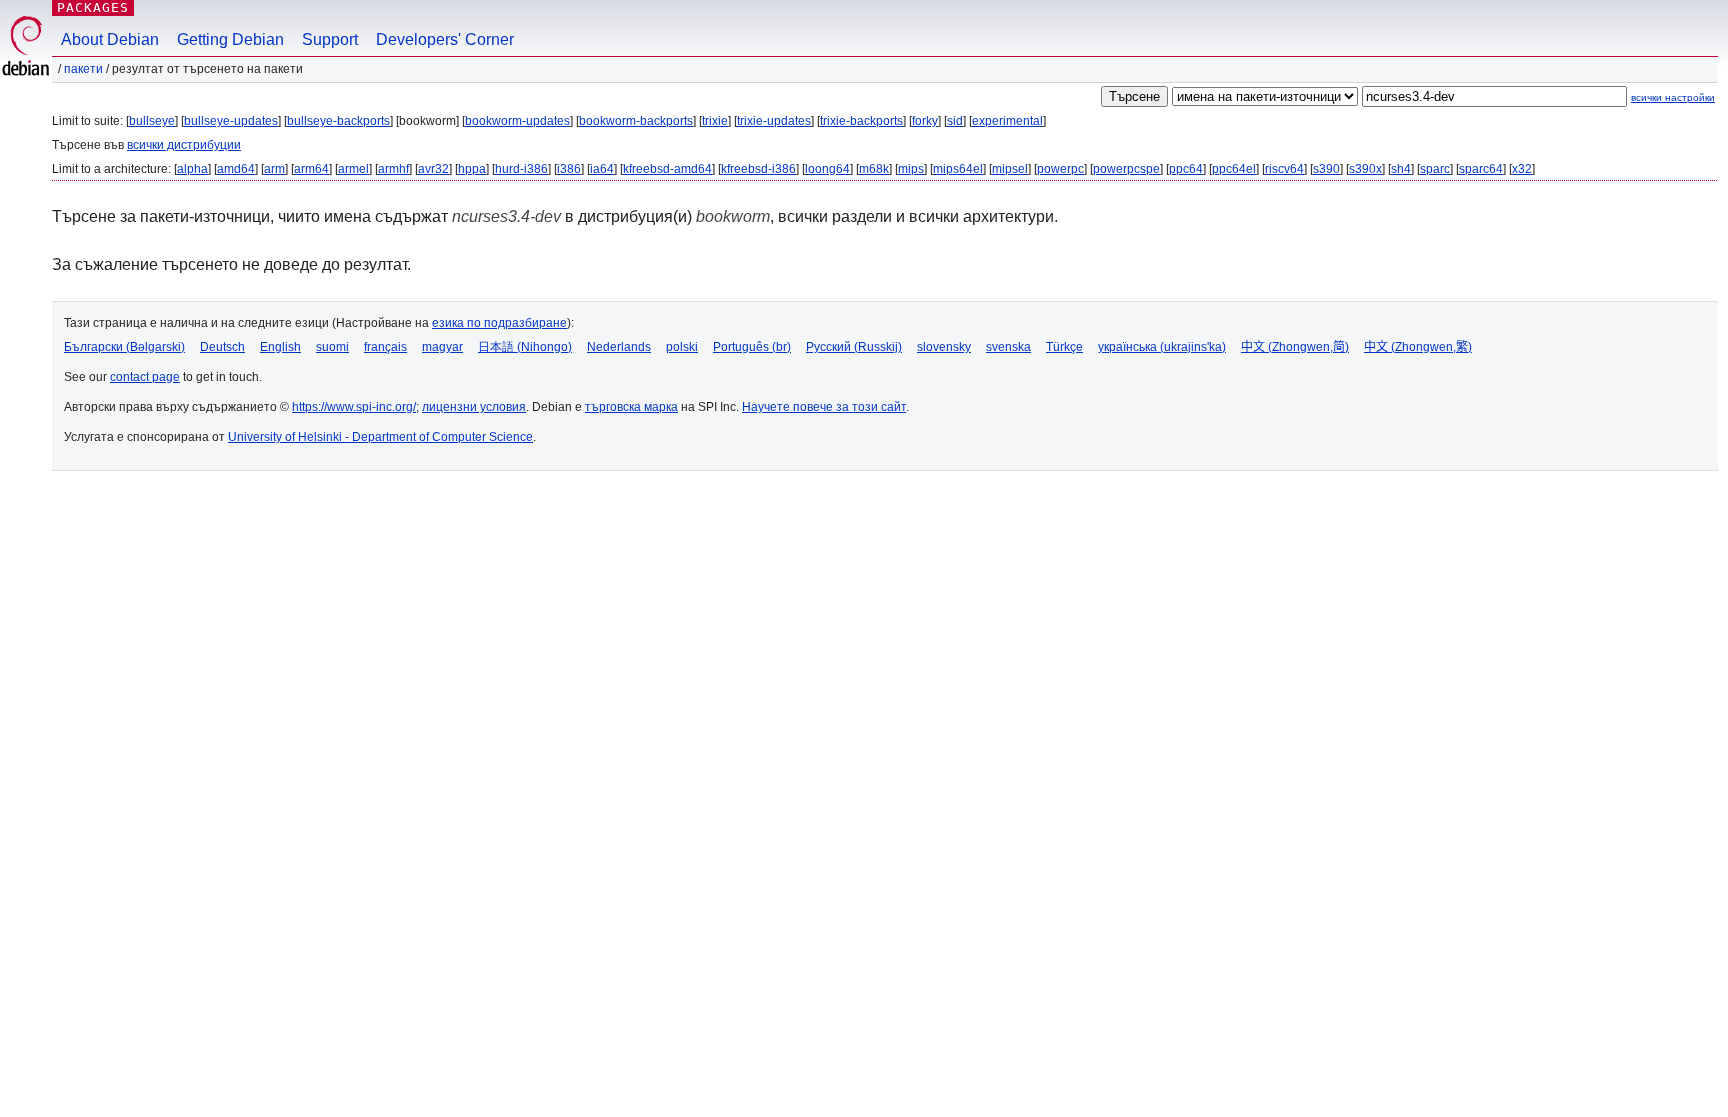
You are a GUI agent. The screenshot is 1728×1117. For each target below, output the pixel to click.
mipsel (1010, 169)
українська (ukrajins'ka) (1162, 347)
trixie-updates (774, 121)
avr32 (433, 169)
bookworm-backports (636, 121)
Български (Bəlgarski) (124, 347)
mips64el (958, 169)
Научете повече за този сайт (824, 407)
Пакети (83, 69)
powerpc (1060, 169)
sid (955, 121)
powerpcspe (1126, 169)
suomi (332, 347)
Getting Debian (230, 39)
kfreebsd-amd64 (667, 169)
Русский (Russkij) (854, 347)
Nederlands (619, 347)
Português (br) (752, 347)
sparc (1435, 169)
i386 (569, 169)
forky (925, 121)
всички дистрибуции (184, 145)
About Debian (110, 39)
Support (330, 39)
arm (274, 169)
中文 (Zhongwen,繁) (1418, 347)
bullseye (152, 121)
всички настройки (1673, 97)
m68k (874, 169)
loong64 (827, 169)
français (385, 347)
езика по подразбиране (499, 323)
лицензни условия (474, 407)
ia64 (602, 169)
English (280, 347)
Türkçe (1064, 347)
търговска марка (631, 407)
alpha (192, 169)
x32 (1522, 169)
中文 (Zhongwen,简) (1295, 347)
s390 (1326, 169)
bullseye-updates (231, 121)
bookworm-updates (517, 121)
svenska (1008, 347)
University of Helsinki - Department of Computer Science (380, 437)
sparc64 (1481, 169)
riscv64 (1284, 169)
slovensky (944, 347)
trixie (715, 121)
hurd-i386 (521, 169)
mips (911, 169)
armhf (393, 169)
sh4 (1401, 169)
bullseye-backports (338, 121)
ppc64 (1186, 169)
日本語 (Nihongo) (525, 347)
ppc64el (1234, 169)
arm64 (311, 169)
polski (682, 347)
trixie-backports (861, 121)
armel (353, 169)
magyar (442, 347)
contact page (145, 377)
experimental (1007, 121)
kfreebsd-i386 (758, 169)
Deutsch (222, 347)
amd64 (236, 169)
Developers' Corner (445, 39)
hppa (472, 169)
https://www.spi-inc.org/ (354, 407)
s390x (1365, 169)
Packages (93, 7)
